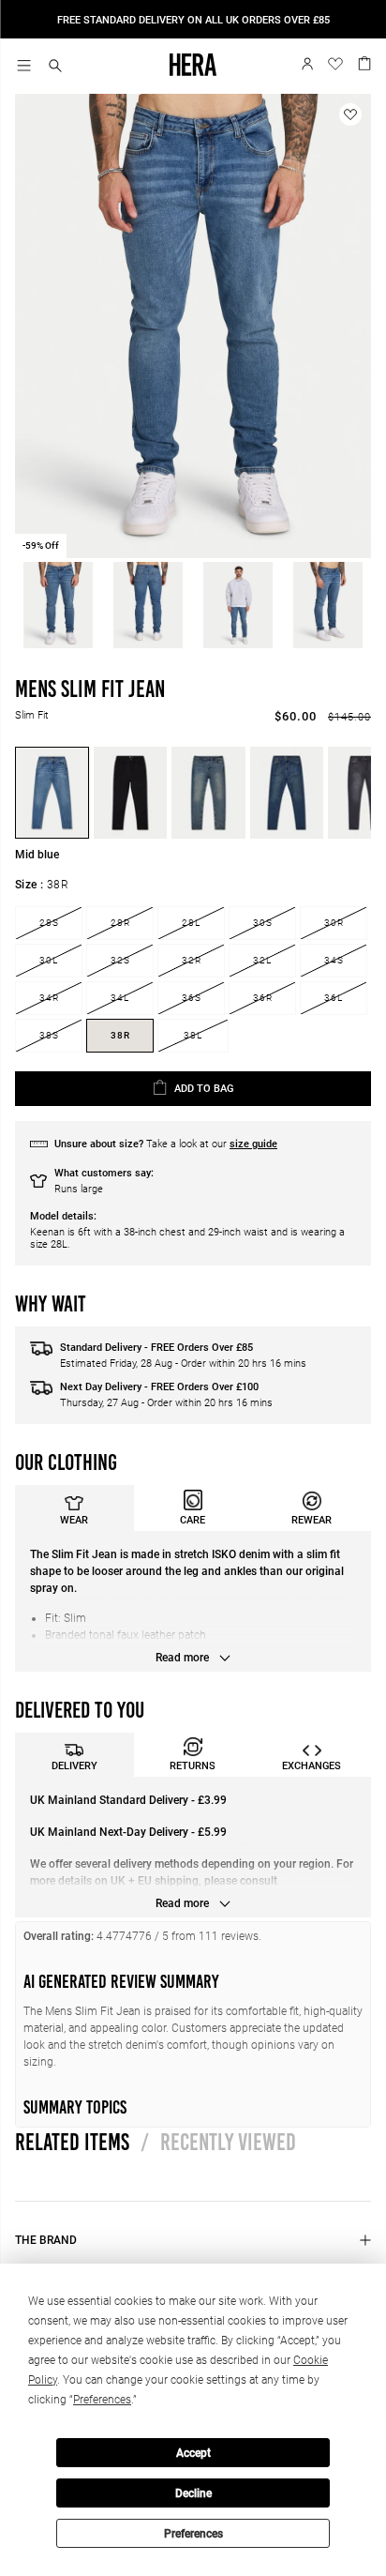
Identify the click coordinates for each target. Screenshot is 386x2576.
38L (193, 1035)
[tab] (74, 1508)
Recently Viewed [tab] (218, 2142)
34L (120, 998)
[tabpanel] (193, 1601)
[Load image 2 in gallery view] (148, 605)
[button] (55, 67)
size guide (253, 1144)
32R (192, 960)
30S (263, 923)
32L (262, 960)
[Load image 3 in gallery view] (238, 605)
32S (120, 960)
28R (120, 923)
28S (49, 923)
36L (334, 998)
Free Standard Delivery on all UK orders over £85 (193, 20)
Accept (193, 2453)
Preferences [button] (102, 2400)
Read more (184, 1658)
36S (192, 998)
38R (120, 1035)
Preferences (193, 2534)
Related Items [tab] (72, 2142)
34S (334, 960)
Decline (193, 2493)
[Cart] (364, 62)
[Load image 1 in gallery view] (58, 605)
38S (49, 1035)
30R (334, 923)
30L (49, 960)
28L (191, 923)
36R (263, 998)
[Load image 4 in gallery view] (328, 605)
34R (49, 998)
